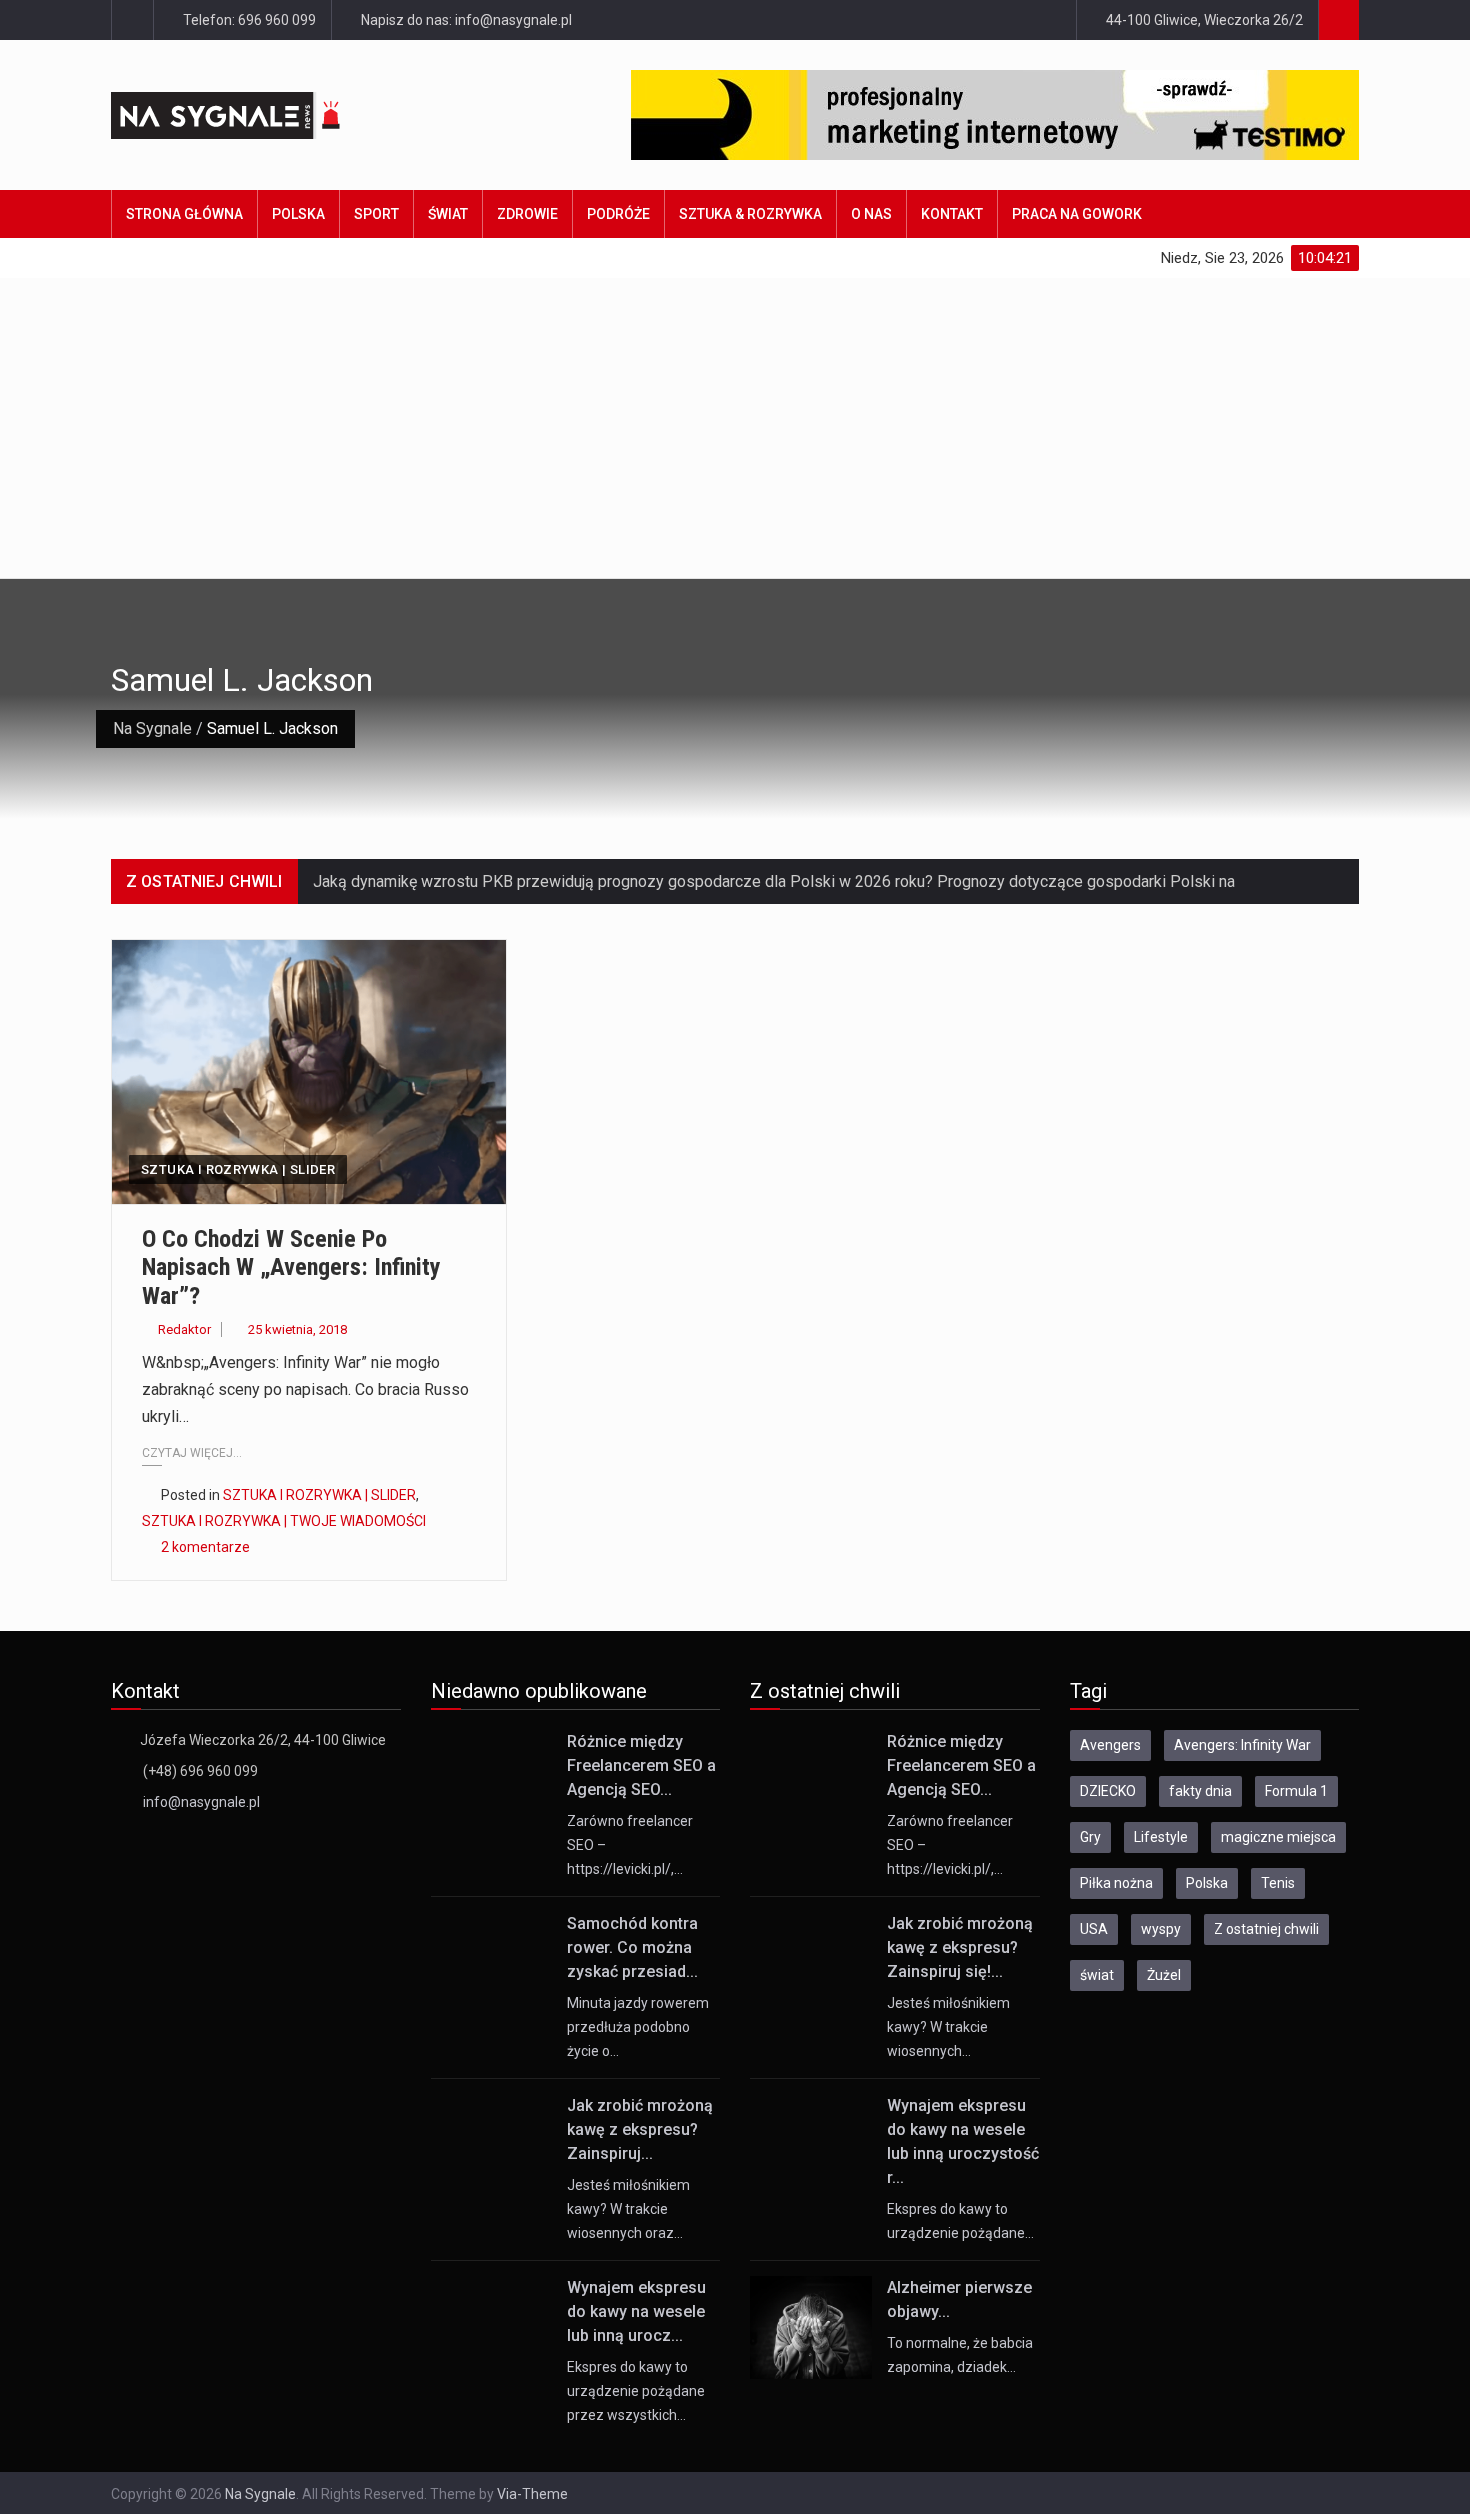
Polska (298, 214)
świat (1097, 1975)
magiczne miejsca (1278, 1837)
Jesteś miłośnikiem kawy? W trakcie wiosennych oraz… (628, 2209)
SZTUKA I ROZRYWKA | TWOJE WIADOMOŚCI (284, 1521)
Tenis (1278, 1883)
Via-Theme (532, 2494)
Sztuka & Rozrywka (750, 214)
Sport (376, 214)
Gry (1090, 1837)
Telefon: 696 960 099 (248, 20)
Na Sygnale (152, 728)
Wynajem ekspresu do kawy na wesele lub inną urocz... (636, 2311)
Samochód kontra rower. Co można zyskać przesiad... (632, 1947)
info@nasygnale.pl (201, 1802)
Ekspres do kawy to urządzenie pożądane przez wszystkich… (636, 2391)
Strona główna (184, 214)
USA (1094, 1929)
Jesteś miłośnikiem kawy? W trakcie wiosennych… (948, 2027)
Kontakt (952, 214)
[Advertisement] (735, 428)
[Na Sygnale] (264, 115)
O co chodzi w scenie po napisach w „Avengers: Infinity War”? (291, 1268)
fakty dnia (1200, 1791)
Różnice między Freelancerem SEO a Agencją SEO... (641, 1765)
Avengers (1110, 1745)
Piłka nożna (1116, 1883)
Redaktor (184, 1329)
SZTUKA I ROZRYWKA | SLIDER (238, 1169)
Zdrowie (527, 214)
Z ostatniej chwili (1266, 1929)
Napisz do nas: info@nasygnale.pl (465, 20)
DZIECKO (1108, 1791)
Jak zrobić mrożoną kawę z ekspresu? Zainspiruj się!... (960, 1947)
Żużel (1164, 1975)
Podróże (618, 214)
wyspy (1161, 1929)
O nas (871, 214)
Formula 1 (1296, 1791)
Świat (448, 214)
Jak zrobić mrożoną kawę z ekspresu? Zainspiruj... (640, 2129)
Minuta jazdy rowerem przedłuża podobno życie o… (638, 2027)
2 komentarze (205, 1547)
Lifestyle (1161, 1837)
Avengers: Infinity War (1242, 1745)
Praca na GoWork (1077, 214)
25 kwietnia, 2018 (297, 1329)
